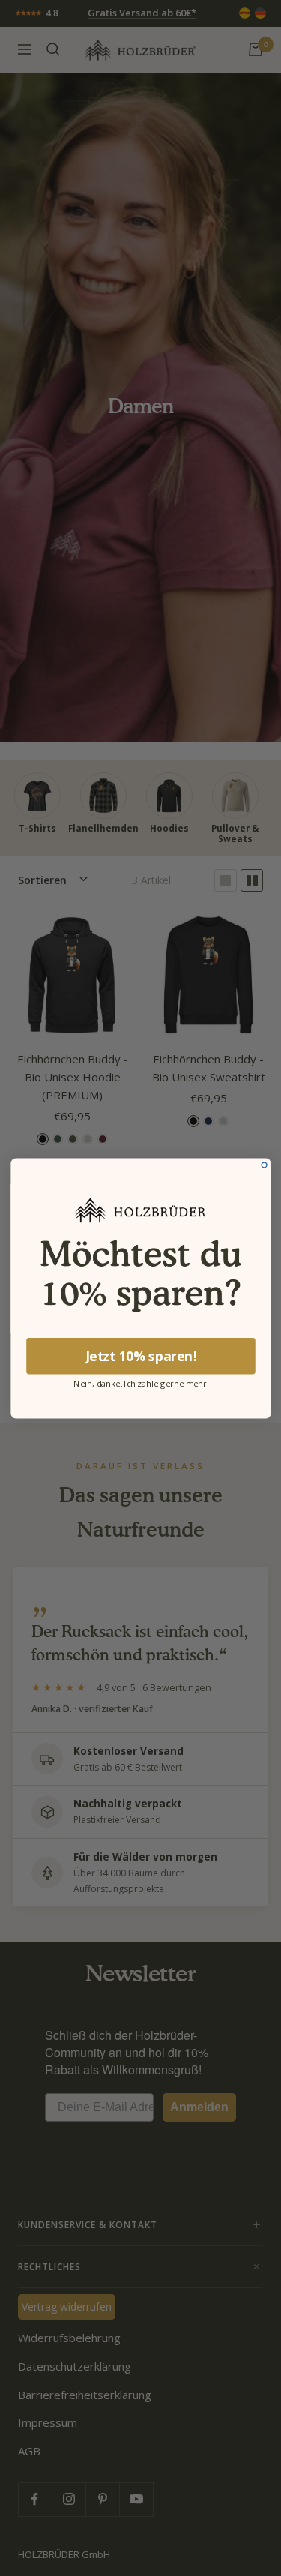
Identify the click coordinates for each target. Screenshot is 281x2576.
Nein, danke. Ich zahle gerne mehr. (141, 1382)
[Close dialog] (264, 1164)
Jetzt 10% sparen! (140, 1356)
